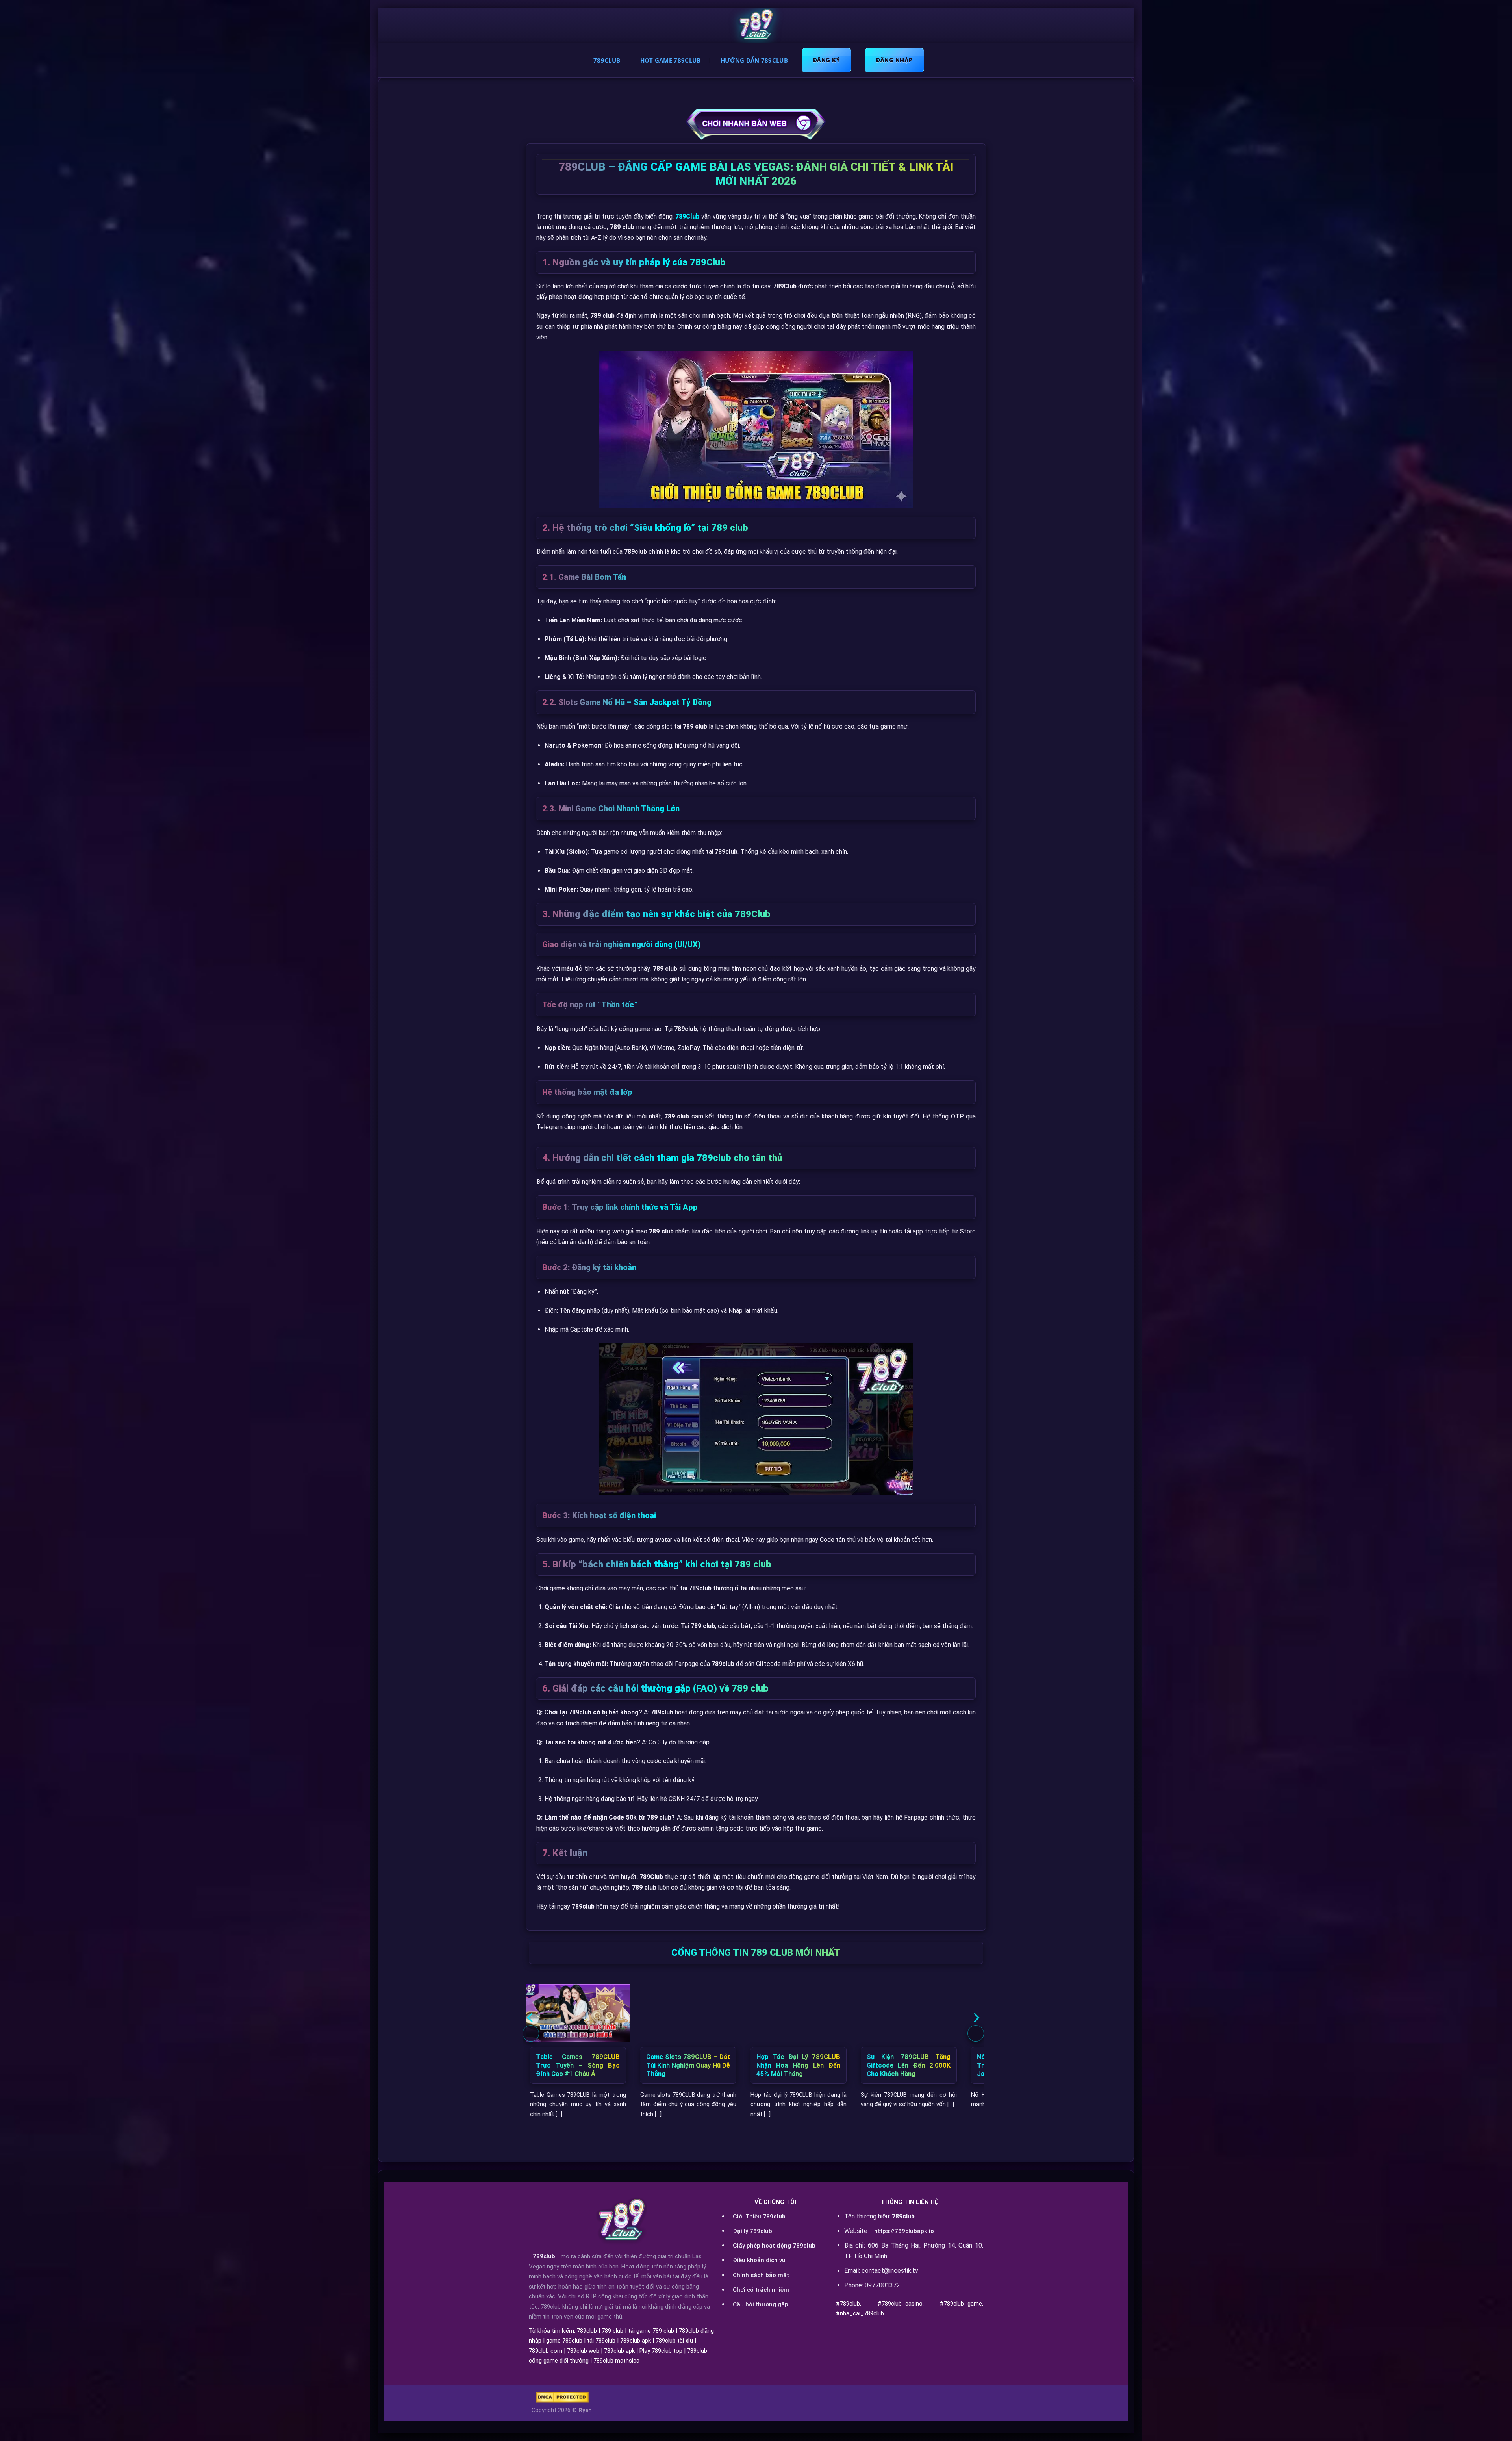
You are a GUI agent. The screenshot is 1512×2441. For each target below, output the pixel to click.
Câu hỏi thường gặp (761, 2304)
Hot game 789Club (671, 60)
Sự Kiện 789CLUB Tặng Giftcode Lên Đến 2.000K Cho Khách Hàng (909, 2065)
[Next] (976, 2033)
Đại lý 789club (752, 2231)
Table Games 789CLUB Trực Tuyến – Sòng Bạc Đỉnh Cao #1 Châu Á (578, 2065)
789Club (607, 60)
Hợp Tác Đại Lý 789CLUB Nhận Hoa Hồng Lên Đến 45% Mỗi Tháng (798, 2065)
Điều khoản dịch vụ (759, 2260)
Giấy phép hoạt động (774, 2246)
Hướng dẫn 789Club (754, 60)
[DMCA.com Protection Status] (562, 2397)
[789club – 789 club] (756, 26)
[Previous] (531, 2033)
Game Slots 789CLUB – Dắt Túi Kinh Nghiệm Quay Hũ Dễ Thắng (688, 2065)
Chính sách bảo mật (761, 2275)
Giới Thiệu (759, 2217)
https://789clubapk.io (904, 2231)
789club (544, 2256)
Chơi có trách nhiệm (761, 2290)
